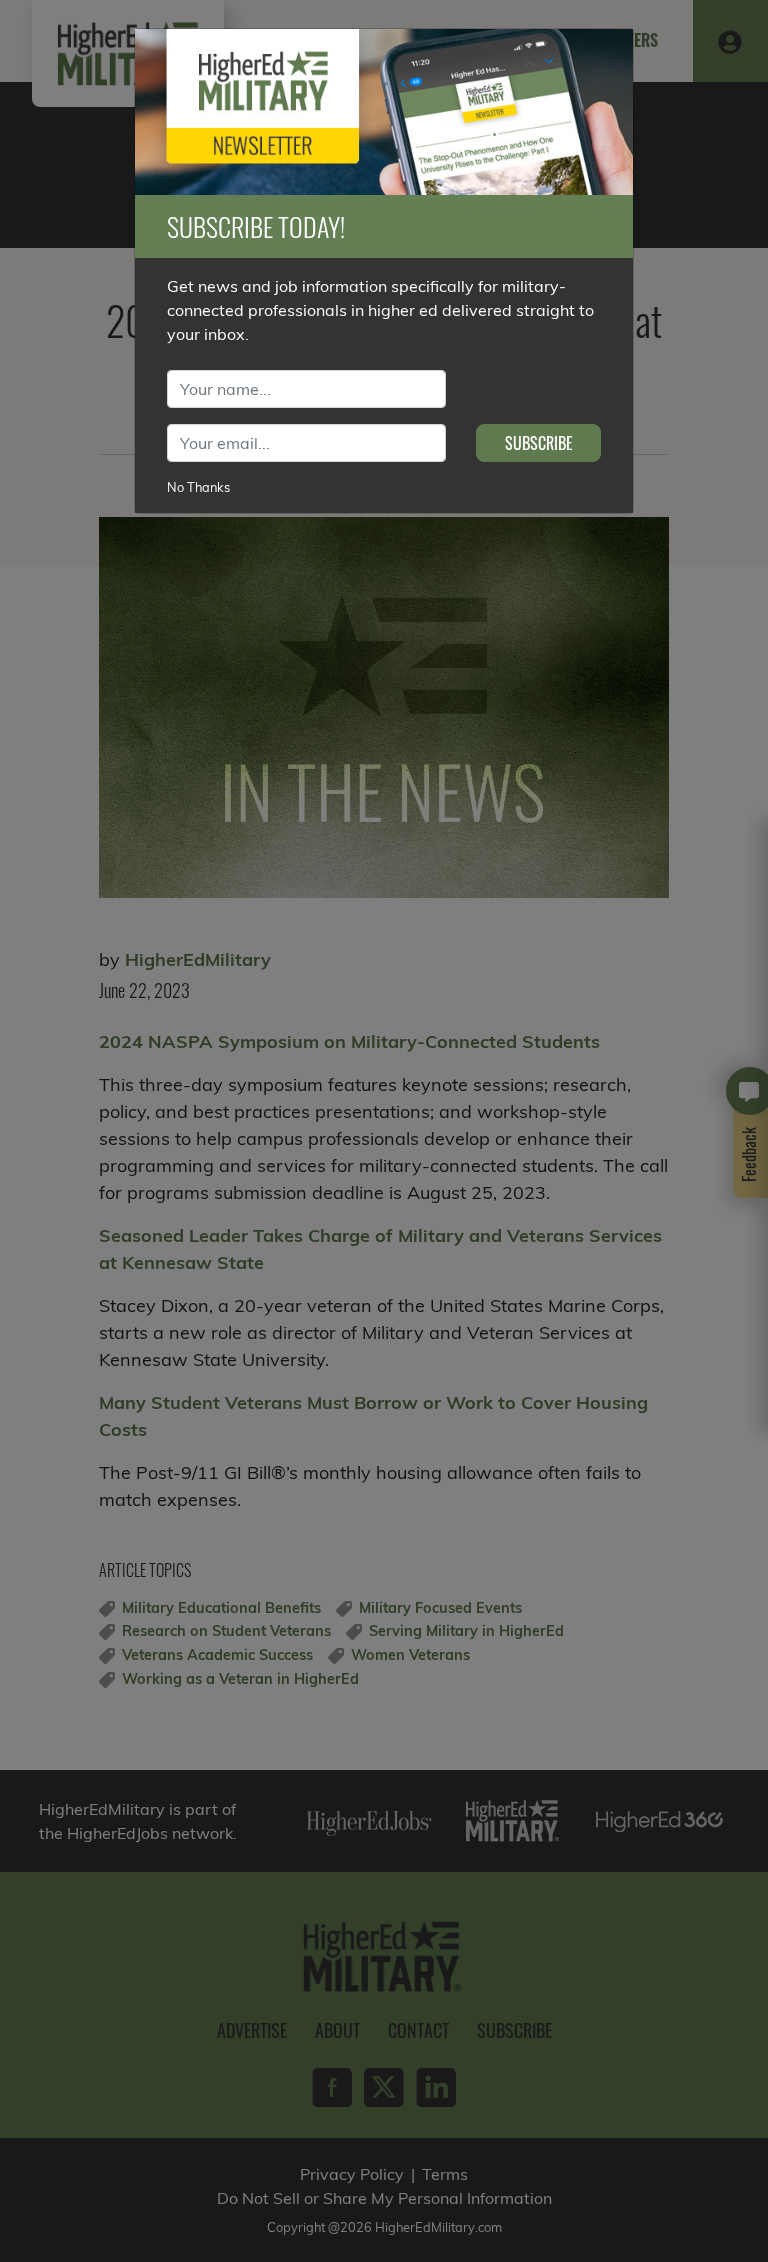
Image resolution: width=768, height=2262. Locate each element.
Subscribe (539, 443)
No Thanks (198, 487)
